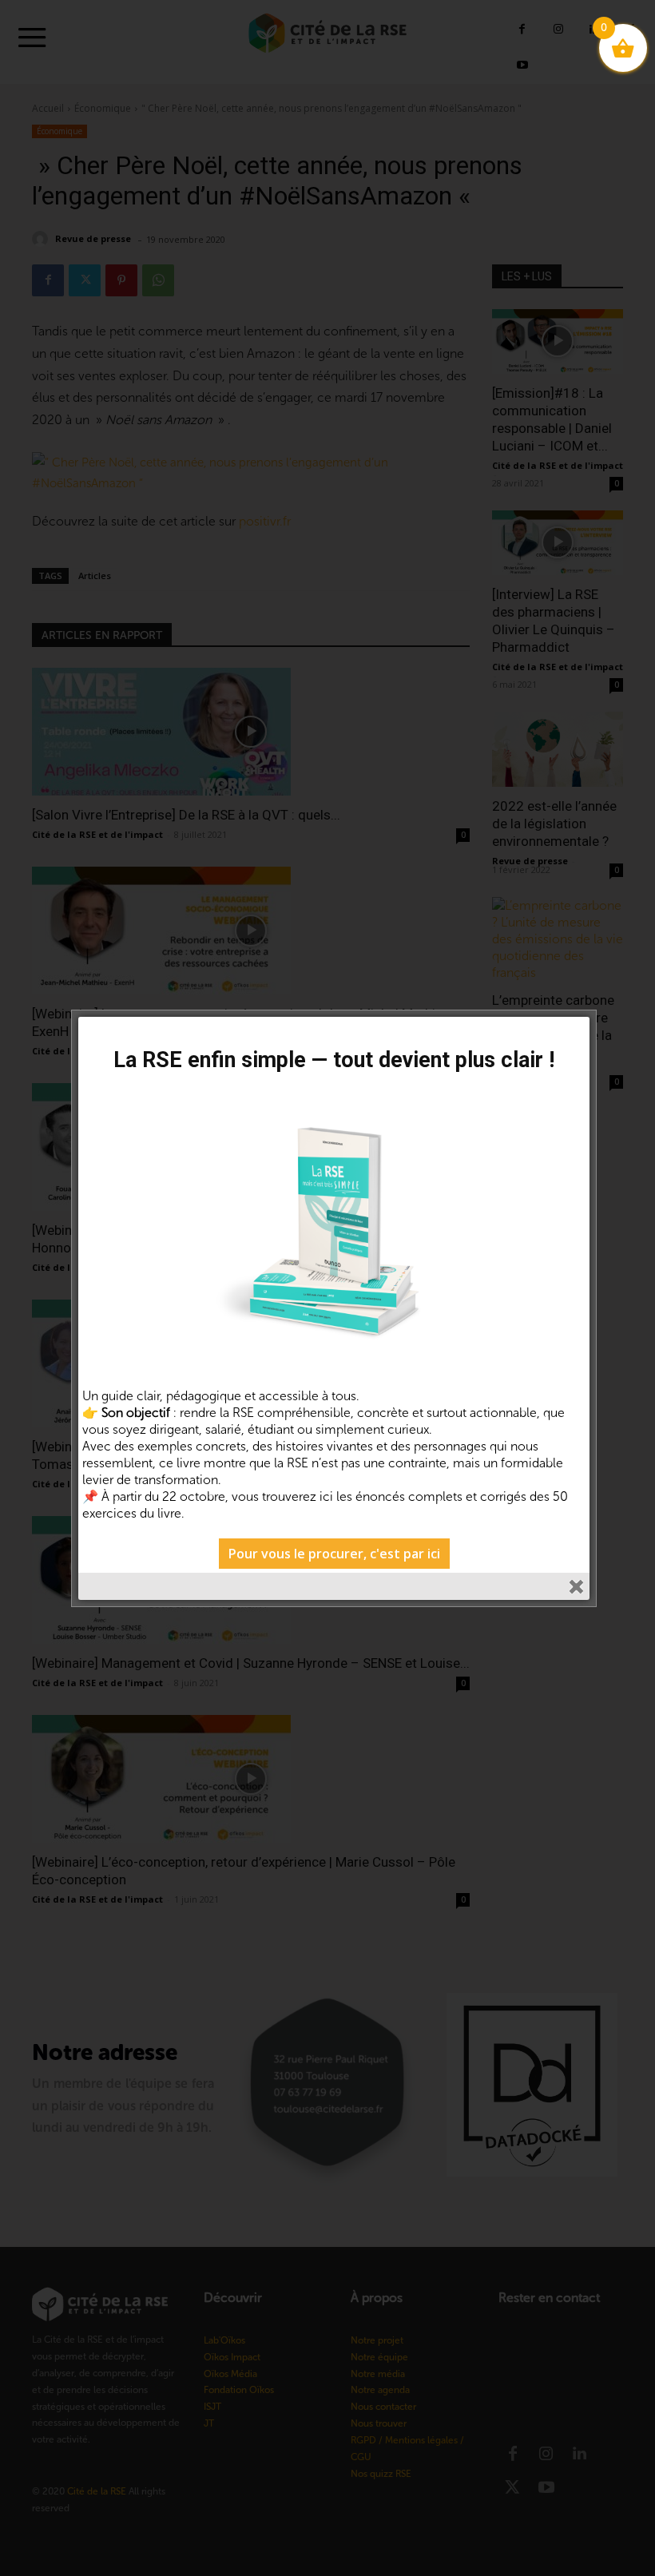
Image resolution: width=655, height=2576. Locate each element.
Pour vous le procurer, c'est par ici (334, 1554)
